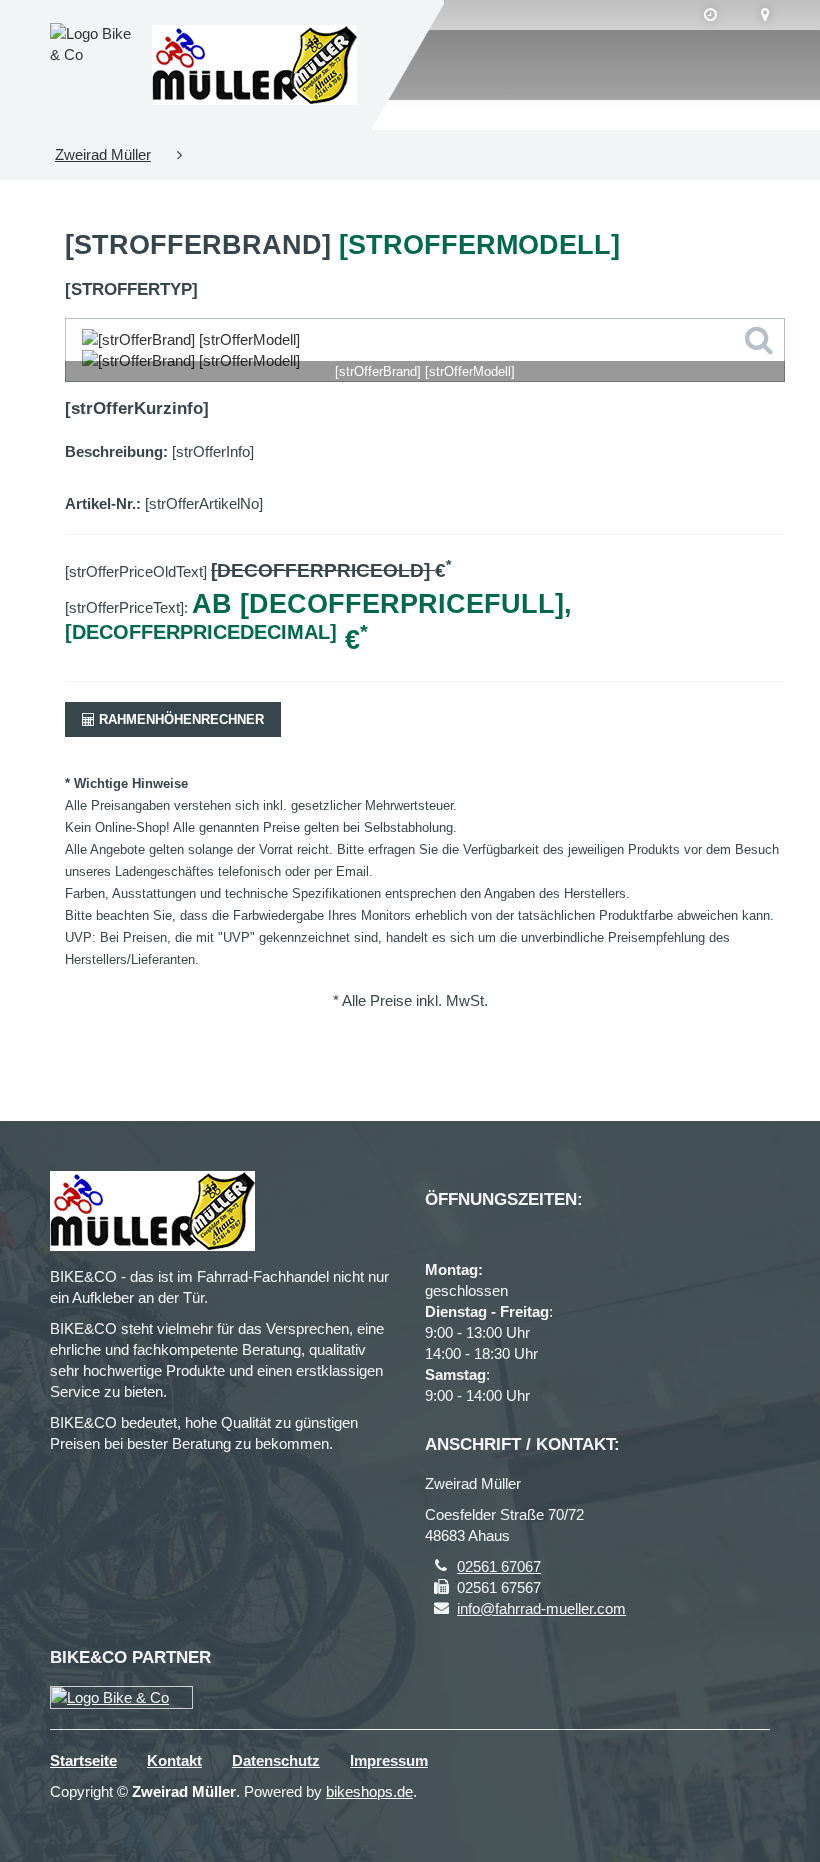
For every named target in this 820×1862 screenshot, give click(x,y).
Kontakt (174, 1760)
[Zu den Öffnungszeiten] (710, 15)
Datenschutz (276, 1760)
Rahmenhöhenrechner (179, 719)
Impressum (389, 1760)
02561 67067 (499, 1566)
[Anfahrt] (765, 15)
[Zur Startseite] (254, 65)
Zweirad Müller (103, 154)
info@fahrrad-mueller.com (541, 1608)
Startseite (83, 1760)
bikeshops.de (369, 1791)
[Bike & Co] (121, 1697)
